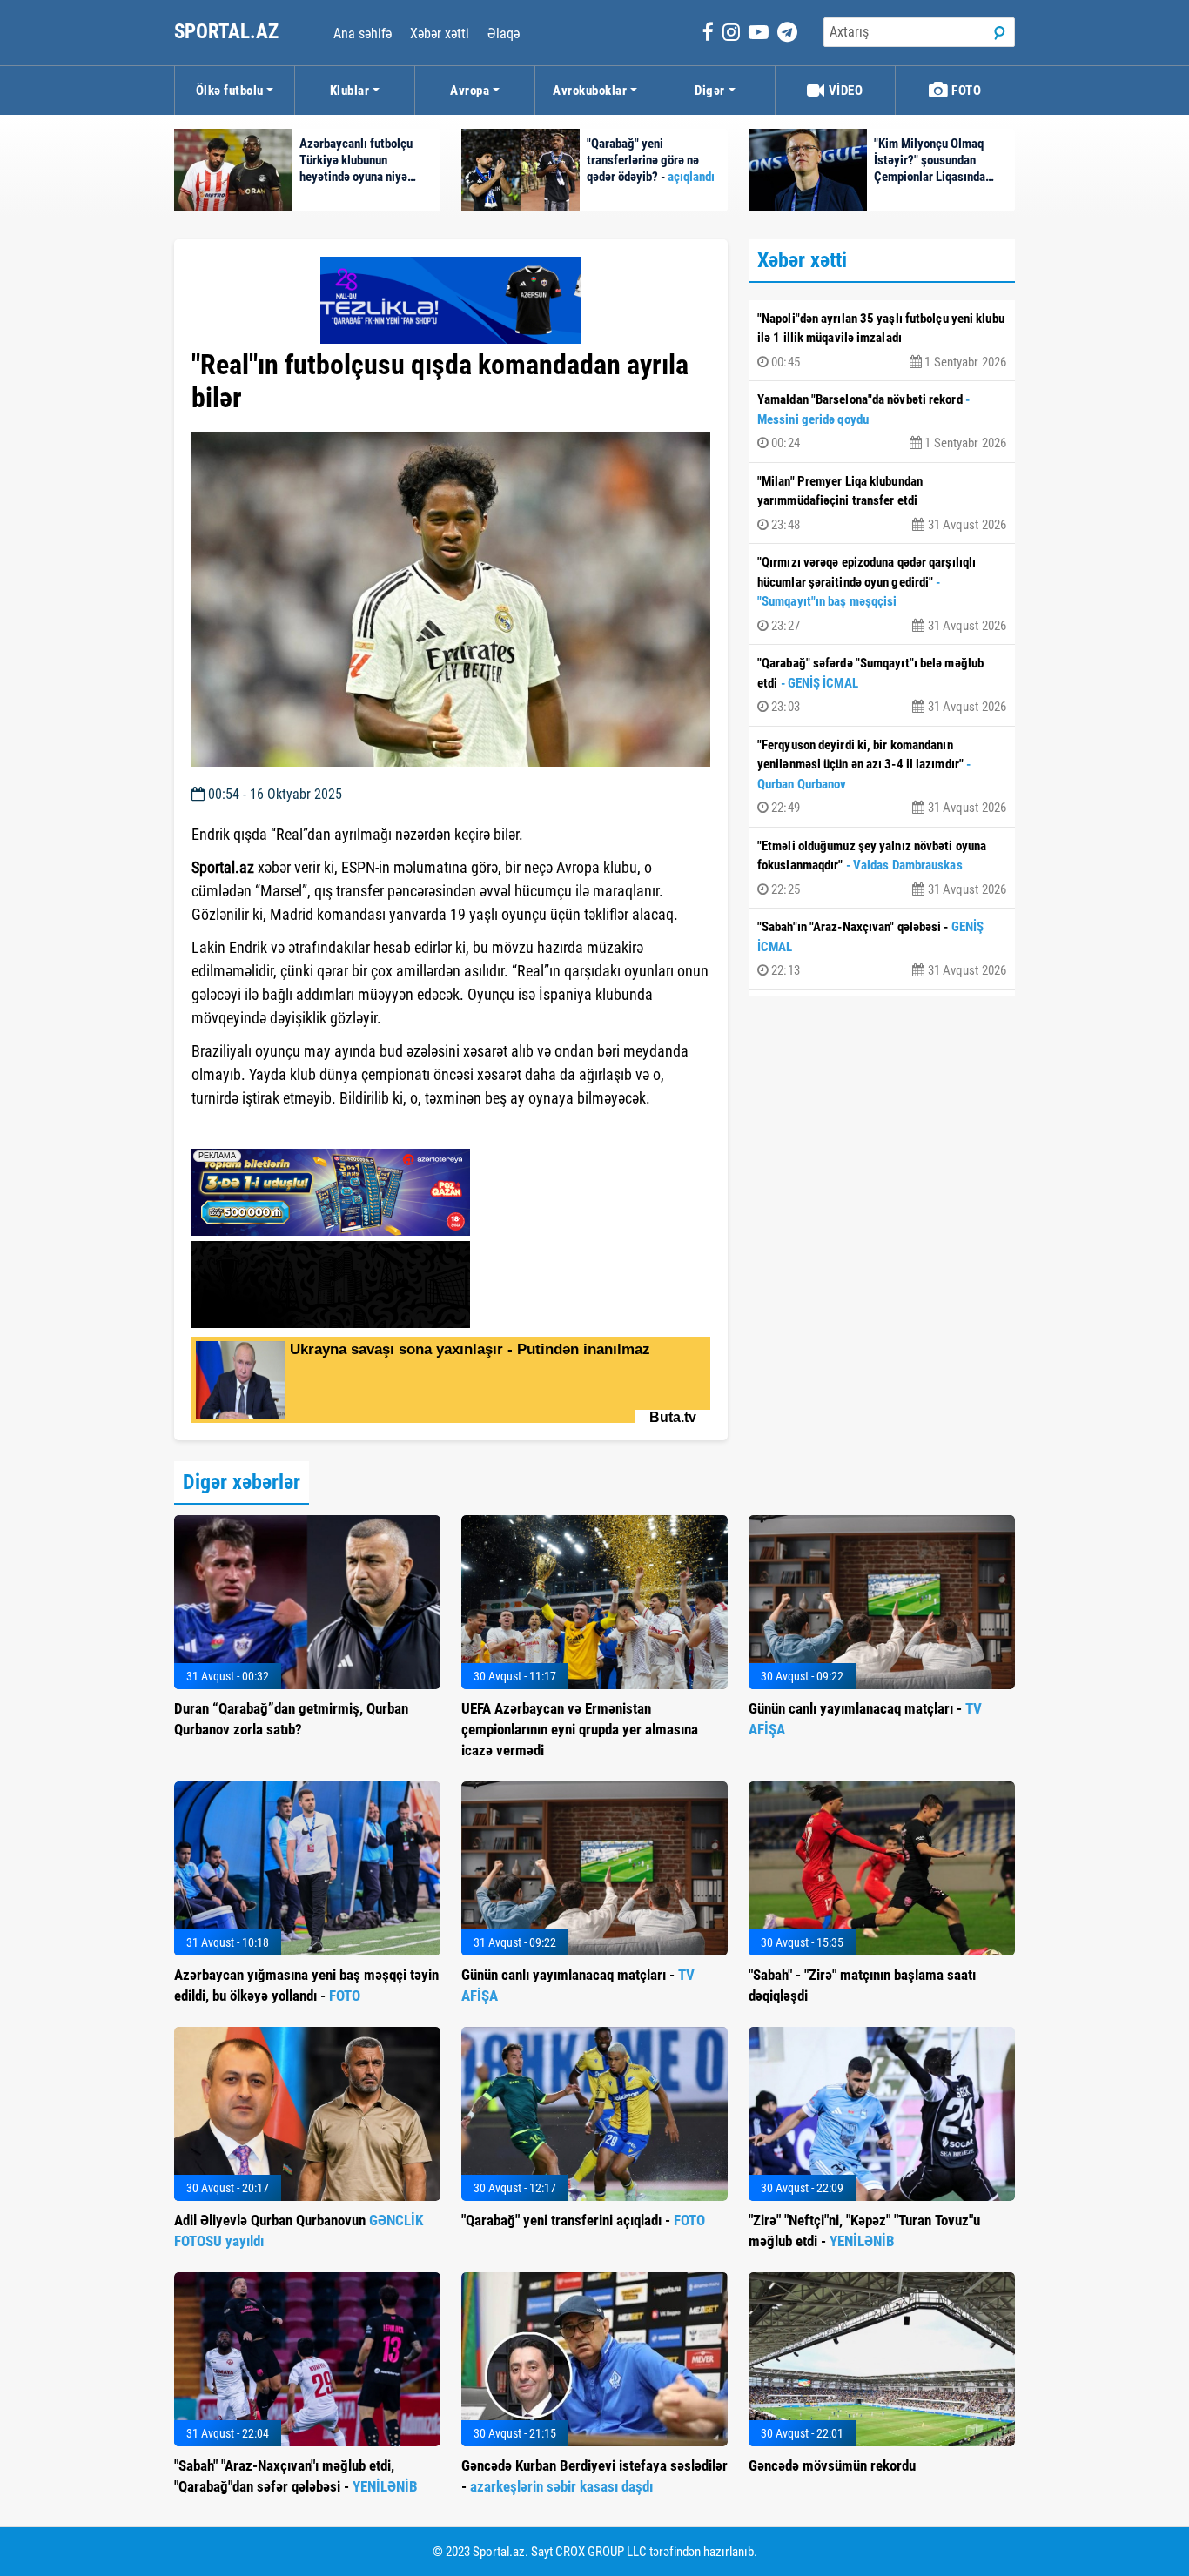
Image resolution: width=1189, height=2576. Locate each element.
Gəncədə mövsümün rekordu (832, 2465)
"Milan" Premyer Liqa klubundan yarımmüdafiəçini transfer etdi (882, 503)
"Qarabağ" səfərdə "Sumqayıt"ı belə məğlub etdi (882, 685)
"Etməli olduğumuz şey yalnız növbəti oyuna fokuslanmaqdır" (882, 868)
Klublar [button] (350, 91)
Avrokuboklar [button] (590, 91)
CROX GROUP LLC (601, 2552)
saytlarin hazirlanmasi (262, 1130)
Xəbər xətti (440, 34)
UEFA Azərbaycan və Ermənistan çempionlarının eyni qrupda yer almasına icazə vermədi (580, 1729)
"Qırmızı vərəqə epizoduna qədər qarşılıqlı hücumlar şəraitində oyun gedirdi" (882, 594)
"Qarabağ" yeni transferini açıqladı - (583, 2220)
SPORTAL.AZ (228, 32)
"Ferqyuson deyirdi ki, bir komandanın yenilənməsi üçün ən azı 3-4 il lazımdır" (882, 777)
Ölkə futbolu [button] (230, 91)
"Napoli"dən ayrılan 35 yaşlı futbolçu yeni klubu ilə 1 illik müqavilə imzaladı (882, 340)
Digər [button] (710, 91)
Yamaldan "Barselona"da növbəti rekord (882, 421)
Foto (965, 91)
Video (844, 91)
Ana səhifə (363, 34)
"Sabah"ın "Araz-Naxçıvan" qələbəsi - (882, 949)
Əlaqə (504, 34)
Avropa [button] (470, 91)
